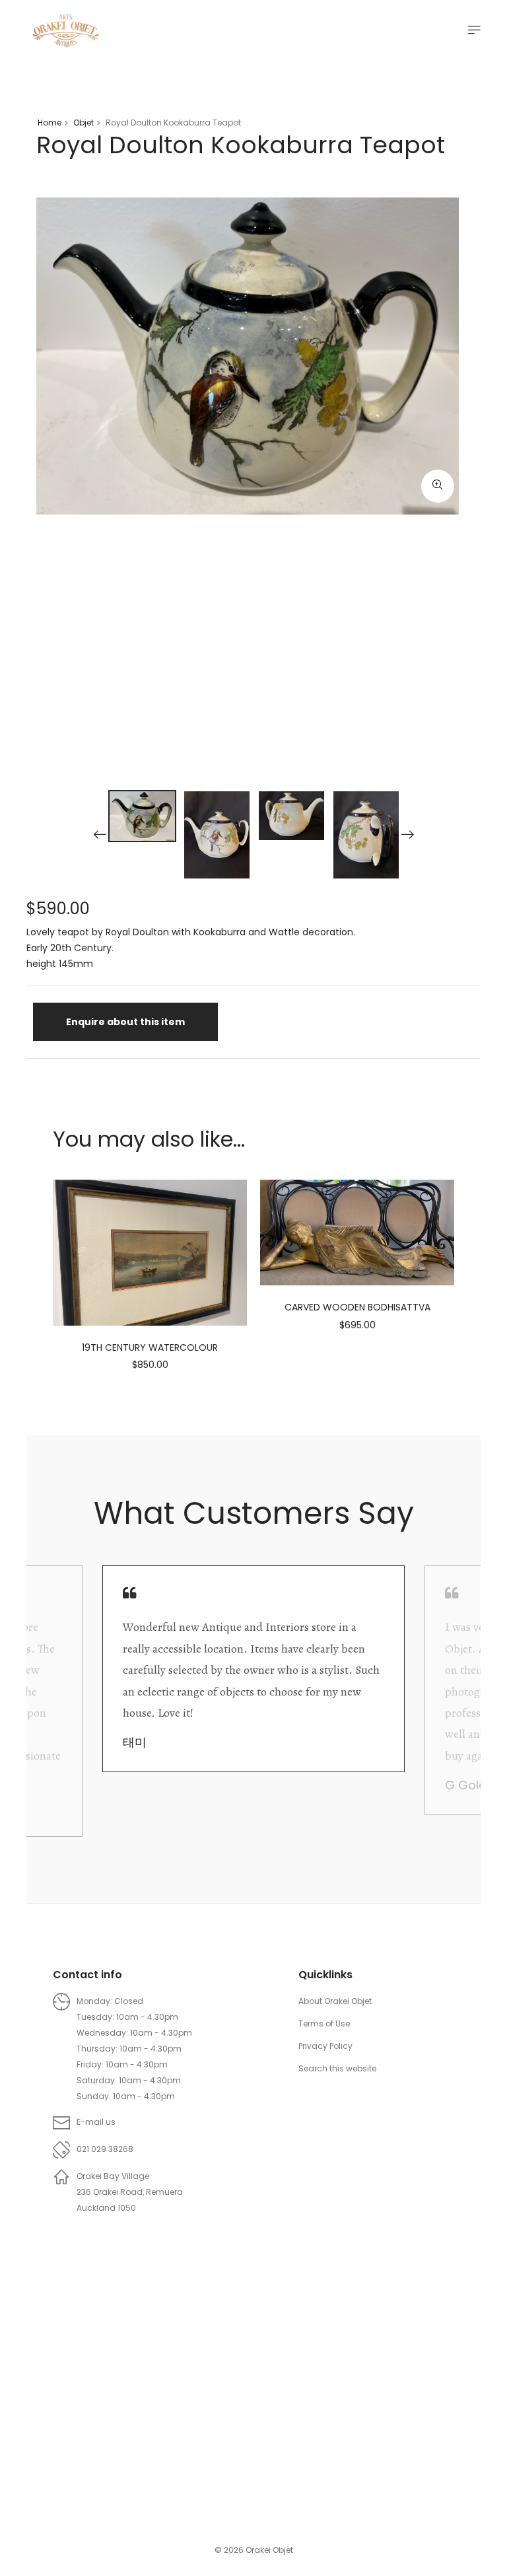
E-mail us (96, 2122)
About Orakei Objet (335, 2001)
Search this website (337, 2068)
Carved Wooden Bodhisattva (357, 1307)
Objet (84, 123)
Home (50, 123)
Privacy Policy (325, 2046)
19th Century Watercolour (150, 1347)
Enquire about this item (125, 1022)
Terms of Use (324, 2023)
